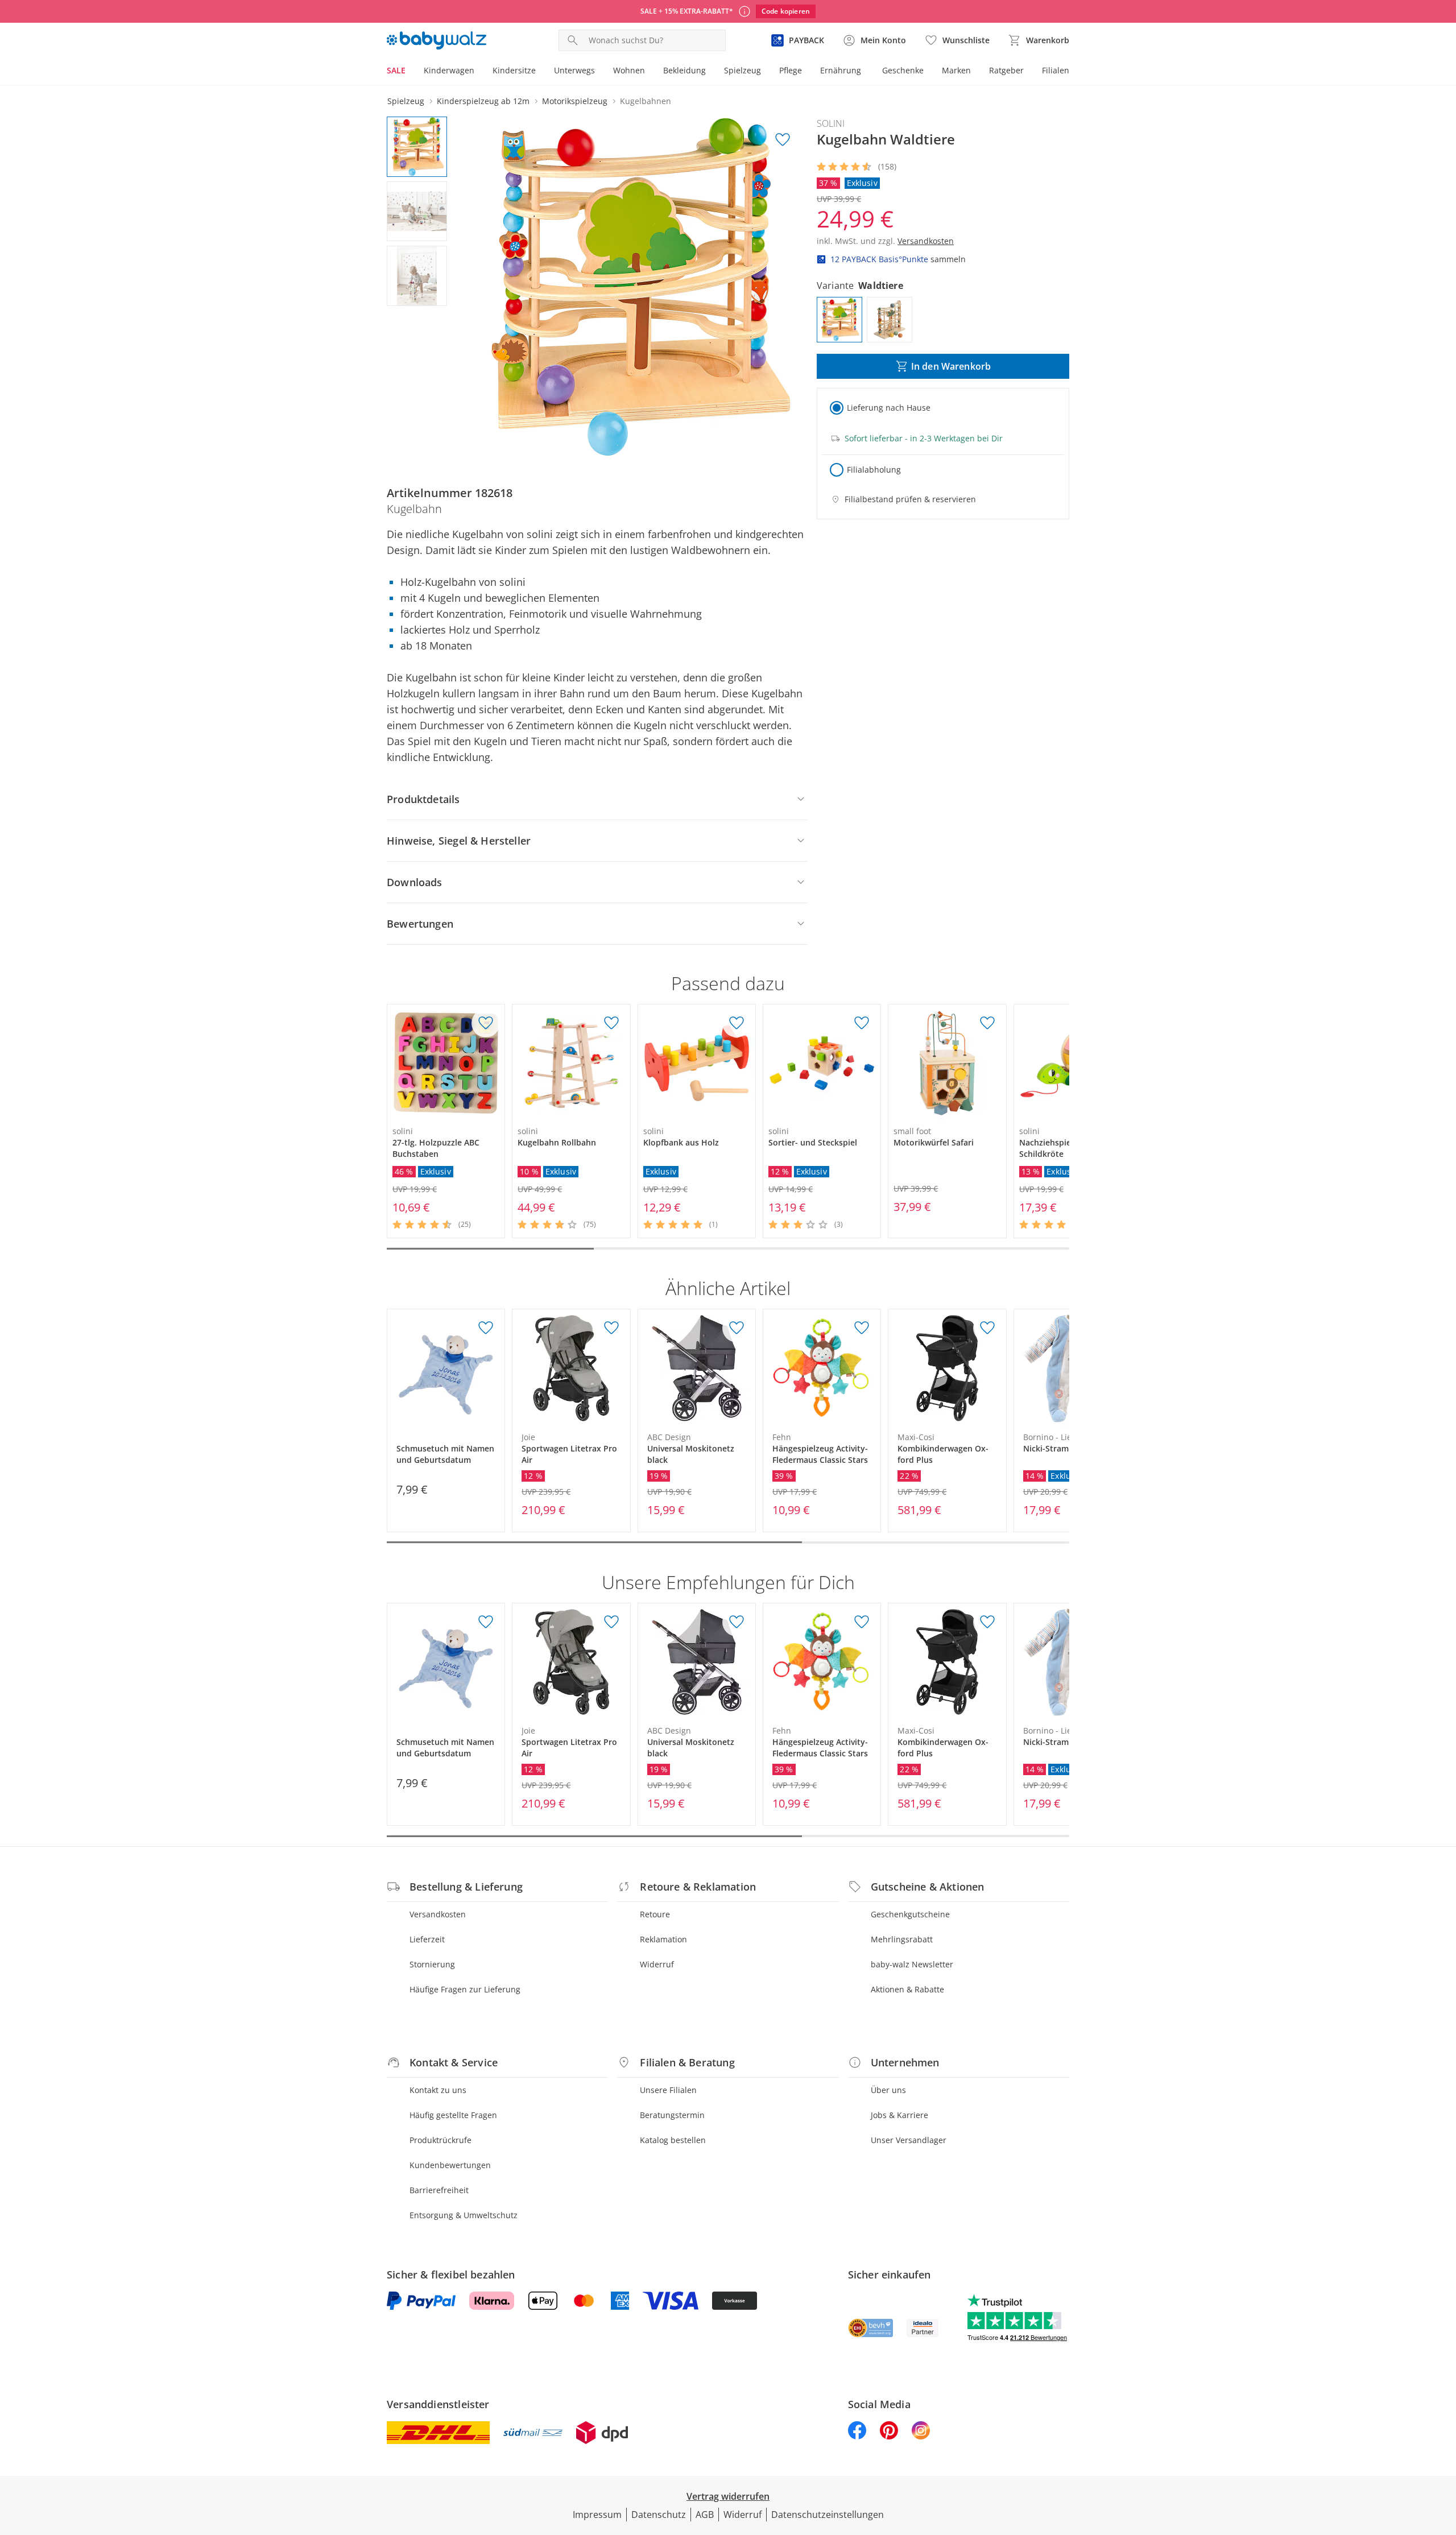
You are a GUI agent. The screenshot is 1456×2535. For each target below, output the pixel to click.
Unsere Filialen (668, 2090)
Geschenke (903, 70)
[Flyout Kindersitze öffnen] (540, 72)
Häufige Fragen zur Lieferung (465, 1989)
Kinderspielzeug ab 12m (483, 101)
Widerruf (657, 1964)
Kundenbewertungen (450, 2165)
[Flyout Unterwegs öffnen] (599, 72)
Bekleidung (684, 70)
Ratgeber (1006, 70)
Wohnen (629, 70)
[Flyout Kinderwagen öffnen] (479, 72)
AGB (705, 2515)
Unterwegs (574, 70)
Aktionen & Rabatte (907, 1989)
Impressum (597, 2515)
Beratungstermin (672, 2115)
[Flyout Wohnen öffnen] (650, 72)
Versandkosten (438, 1914)
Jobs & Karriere (899, 2115)
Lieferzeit (427, 1939)
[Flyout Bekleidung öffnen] (710, 72)
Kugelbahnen (646, 101)
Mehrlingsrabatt (902, 1939)
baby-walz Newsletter (912, 1964)
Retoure (655, 1914)
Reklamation (663, 1939)
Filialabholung (874, 470)
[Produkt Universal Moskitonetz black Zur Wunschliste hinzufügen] (737, 1328)
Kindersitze (514, 70)
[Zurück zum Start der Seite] (1442, 2453)
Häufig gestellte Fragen (453, 2115)
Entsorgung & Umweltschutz (464, 2215)
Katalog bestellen (673, 2140)
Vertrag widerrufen (728, 2496)
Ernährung (841, 70)
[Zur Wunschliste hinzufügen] (783, 140)
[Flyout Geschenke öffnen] (928, 72)
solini (831, 123)
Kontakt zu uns (438, 2090)
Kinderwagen (449, 70)
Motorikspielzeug (575, 101)
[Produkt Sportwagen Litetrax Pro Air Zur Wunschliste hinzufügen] (611, 1328)
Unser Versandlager (909, 2140)
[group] (635, 287)
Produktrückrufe (440, 2140)
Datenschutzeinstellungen (828, 2515)
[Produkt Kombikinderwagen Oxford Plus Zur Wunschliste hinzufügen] (987, 1328)
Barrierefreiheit (439, 2190)
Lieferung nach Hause (889, 408)
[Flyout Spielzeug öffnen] (766, 72)
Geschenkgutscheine (910, 1914)
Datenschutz (659, 2515)
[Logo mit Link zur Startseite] (437, 40)
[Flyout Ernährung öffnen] (866, 72)
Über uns (888, 2090)
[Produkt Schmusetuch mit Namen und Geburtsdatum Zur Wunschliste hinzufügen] (486, 1328)
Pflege (791, 70)
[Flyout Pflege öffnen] (806, 72)
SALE (396, 70)
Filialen (1056, 70)
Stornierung (432, 1964)
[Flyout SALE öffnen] (410, 72)
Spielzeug (743, 70)
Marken (956, 70)
